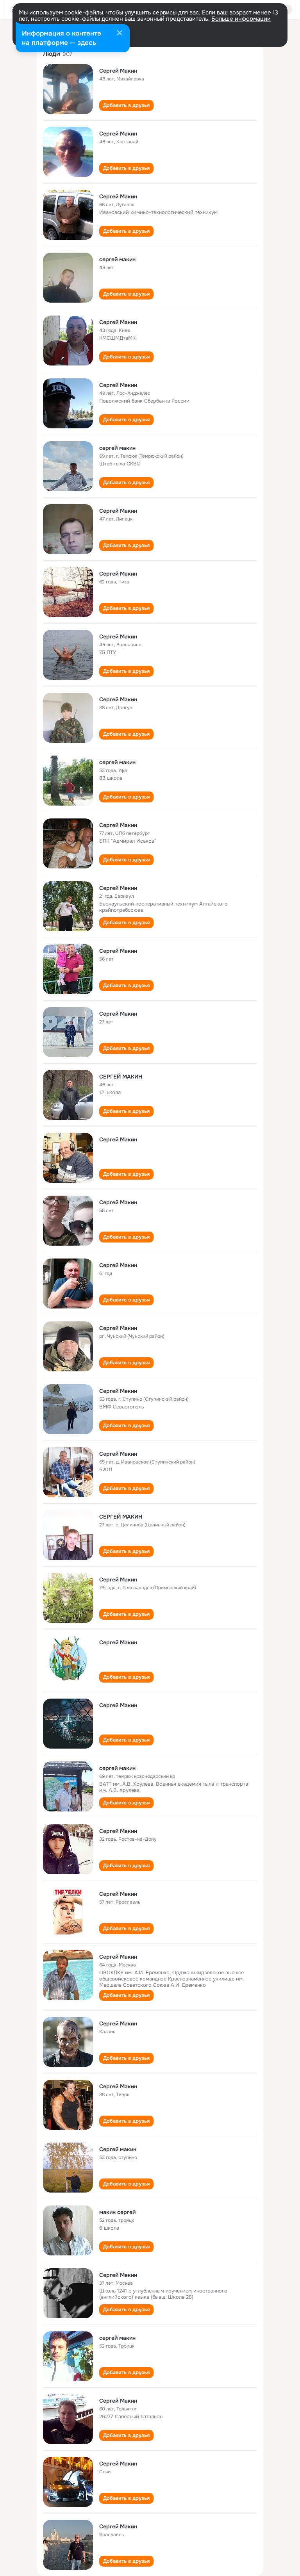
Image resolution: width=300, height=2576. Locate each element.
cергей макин (117, 762)
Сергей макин (118, 2149)
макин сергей (117, 2212)
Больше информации (241, 19)
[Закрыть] (120, 34)
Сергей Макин (118, 71)
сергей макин (117, 259)
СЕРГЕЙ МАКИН (121, 1077)
